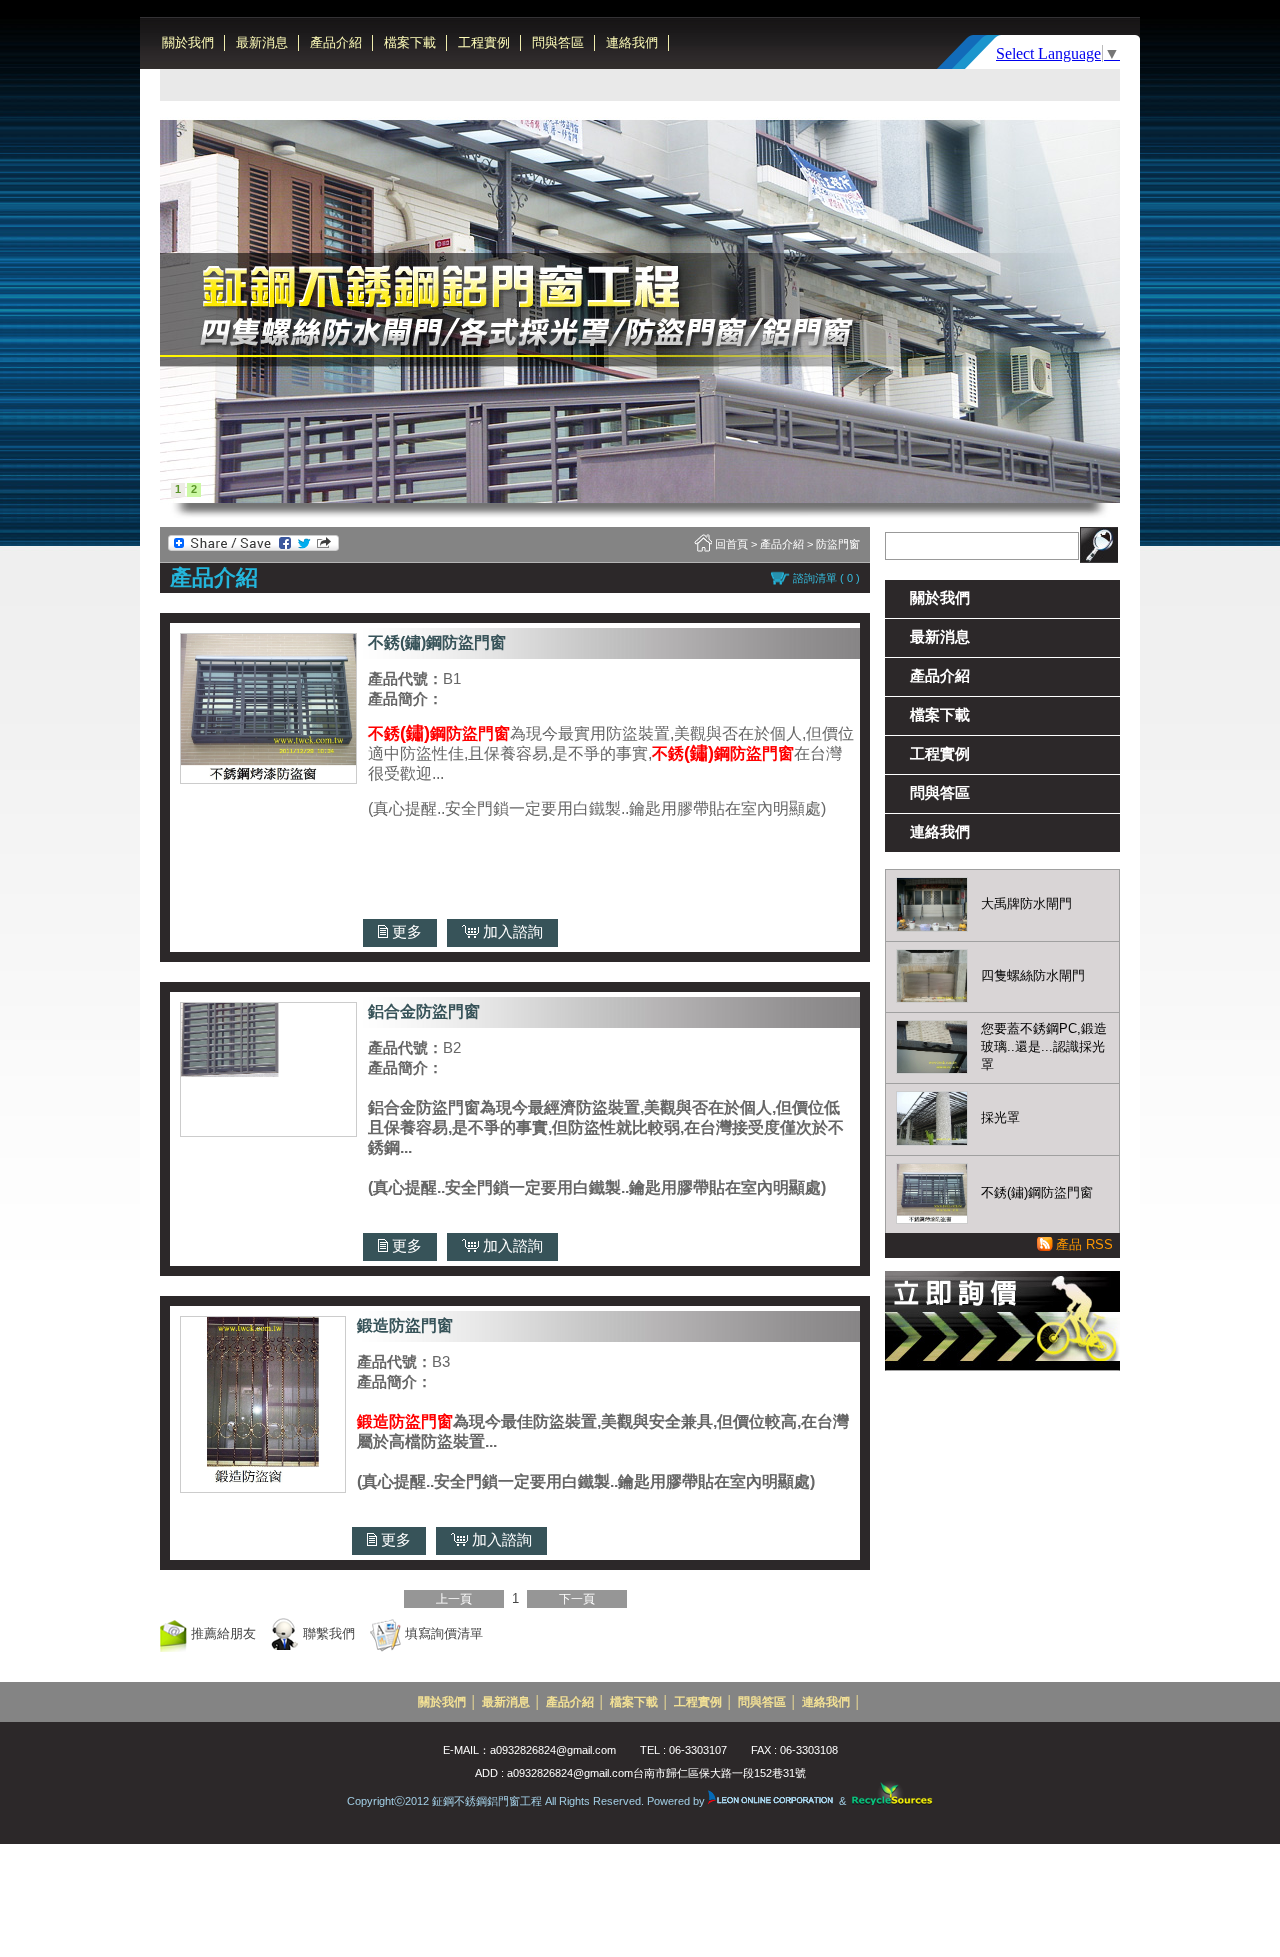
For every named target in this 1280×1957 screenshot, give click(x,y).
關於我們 (188, 42)
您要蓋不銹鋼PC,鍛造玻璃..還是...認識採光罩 (1044, 1046)
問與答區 (558, 42)
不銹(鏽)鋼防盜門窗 (1037, 1192)
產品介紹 (336, 42)
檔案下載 (410, 42)
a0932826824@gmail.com (553, 1750)
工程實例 (484, 42)
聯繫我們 (327, 1633)
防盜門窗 (838, 544)
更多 (405, 931)
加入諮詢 (511, 931)
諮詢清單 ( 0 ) (826, 578)
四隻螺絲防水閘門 (1033, 975)
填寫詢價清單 (442, 1633)
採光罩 (1000, 1117)
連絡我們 (632, 42)
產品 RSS (1084, 1244)
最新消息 (262, 42)
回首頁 (731, 544)
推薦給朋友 (221, 1633)
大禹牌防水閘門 (1026, 903)
